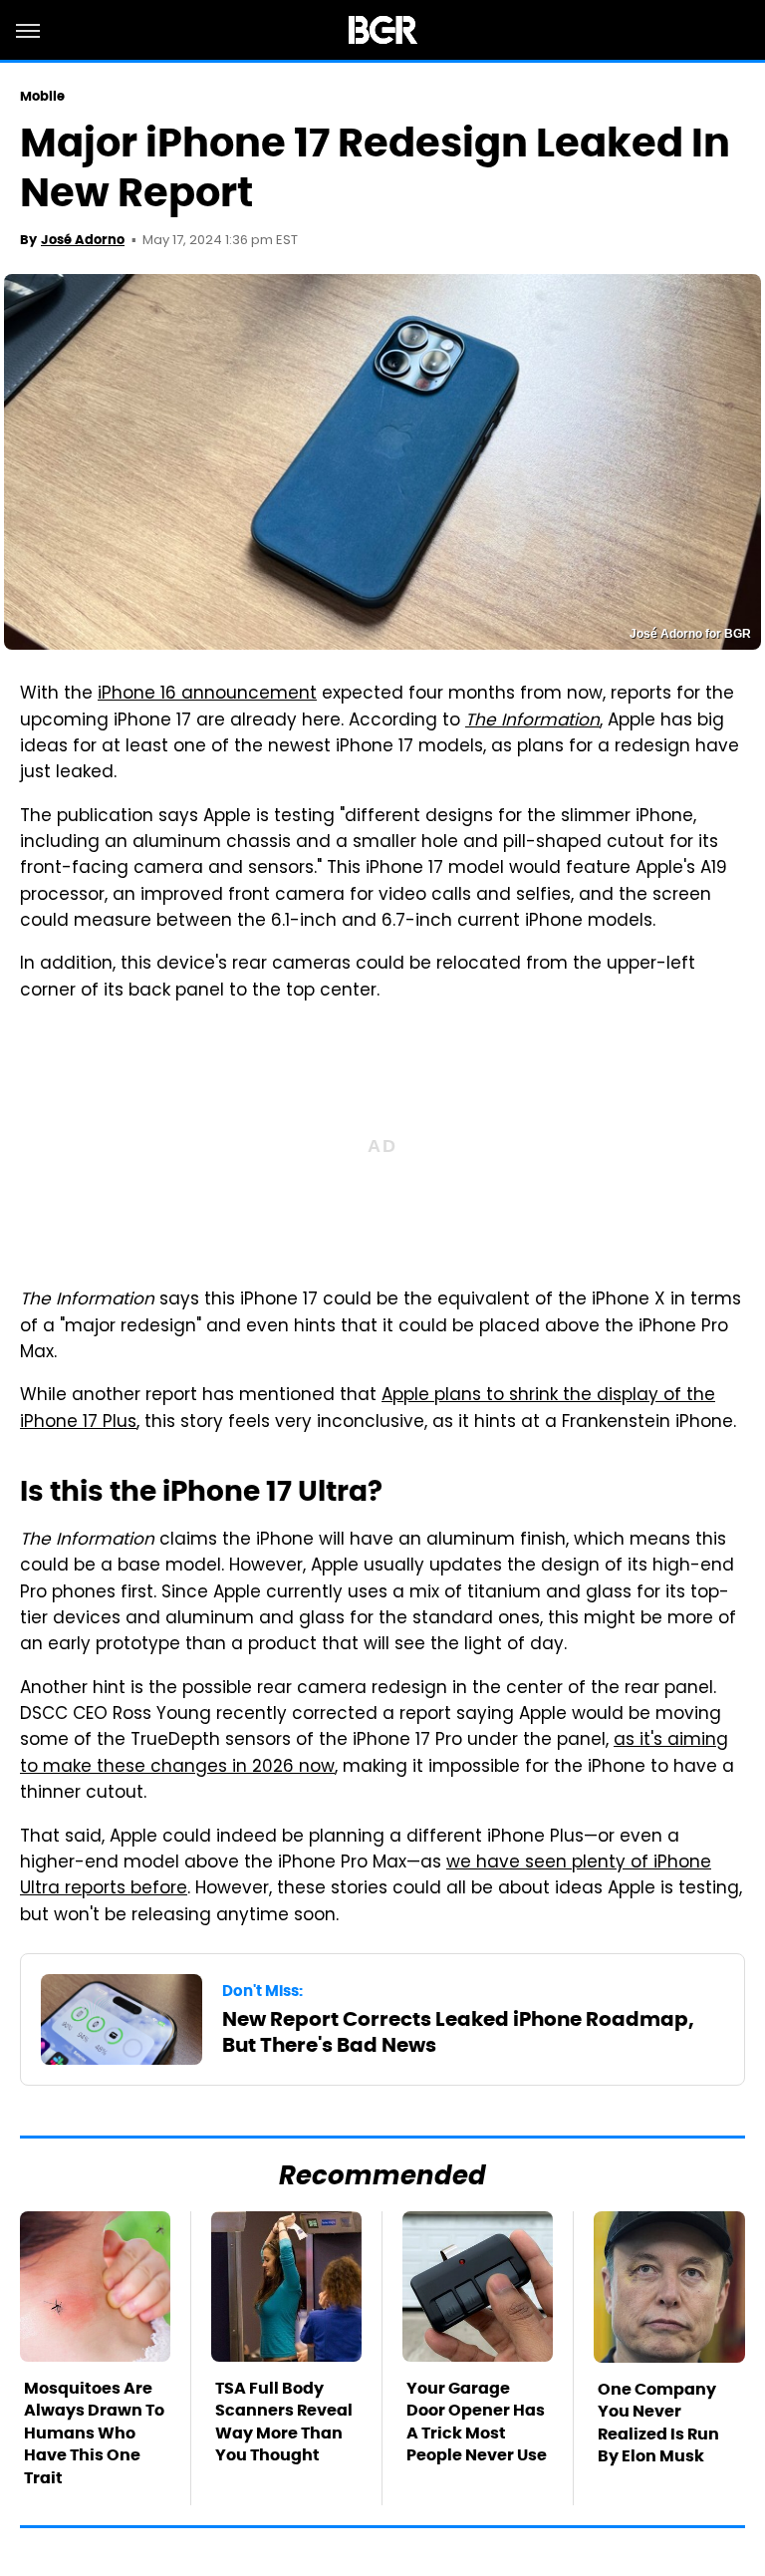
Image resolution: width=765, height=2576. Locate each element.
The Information (532, 721)
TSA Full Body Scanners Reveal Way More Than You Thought (284, 2422)
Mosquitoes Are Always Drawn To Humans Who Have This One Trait (94, 2433)
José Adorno (83, 240)
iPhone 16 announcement (207, 695)
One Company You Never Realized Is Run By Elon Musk (658, 2423)
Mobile (43, 96)
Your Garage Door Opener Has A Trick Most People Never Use (477, 2422)
